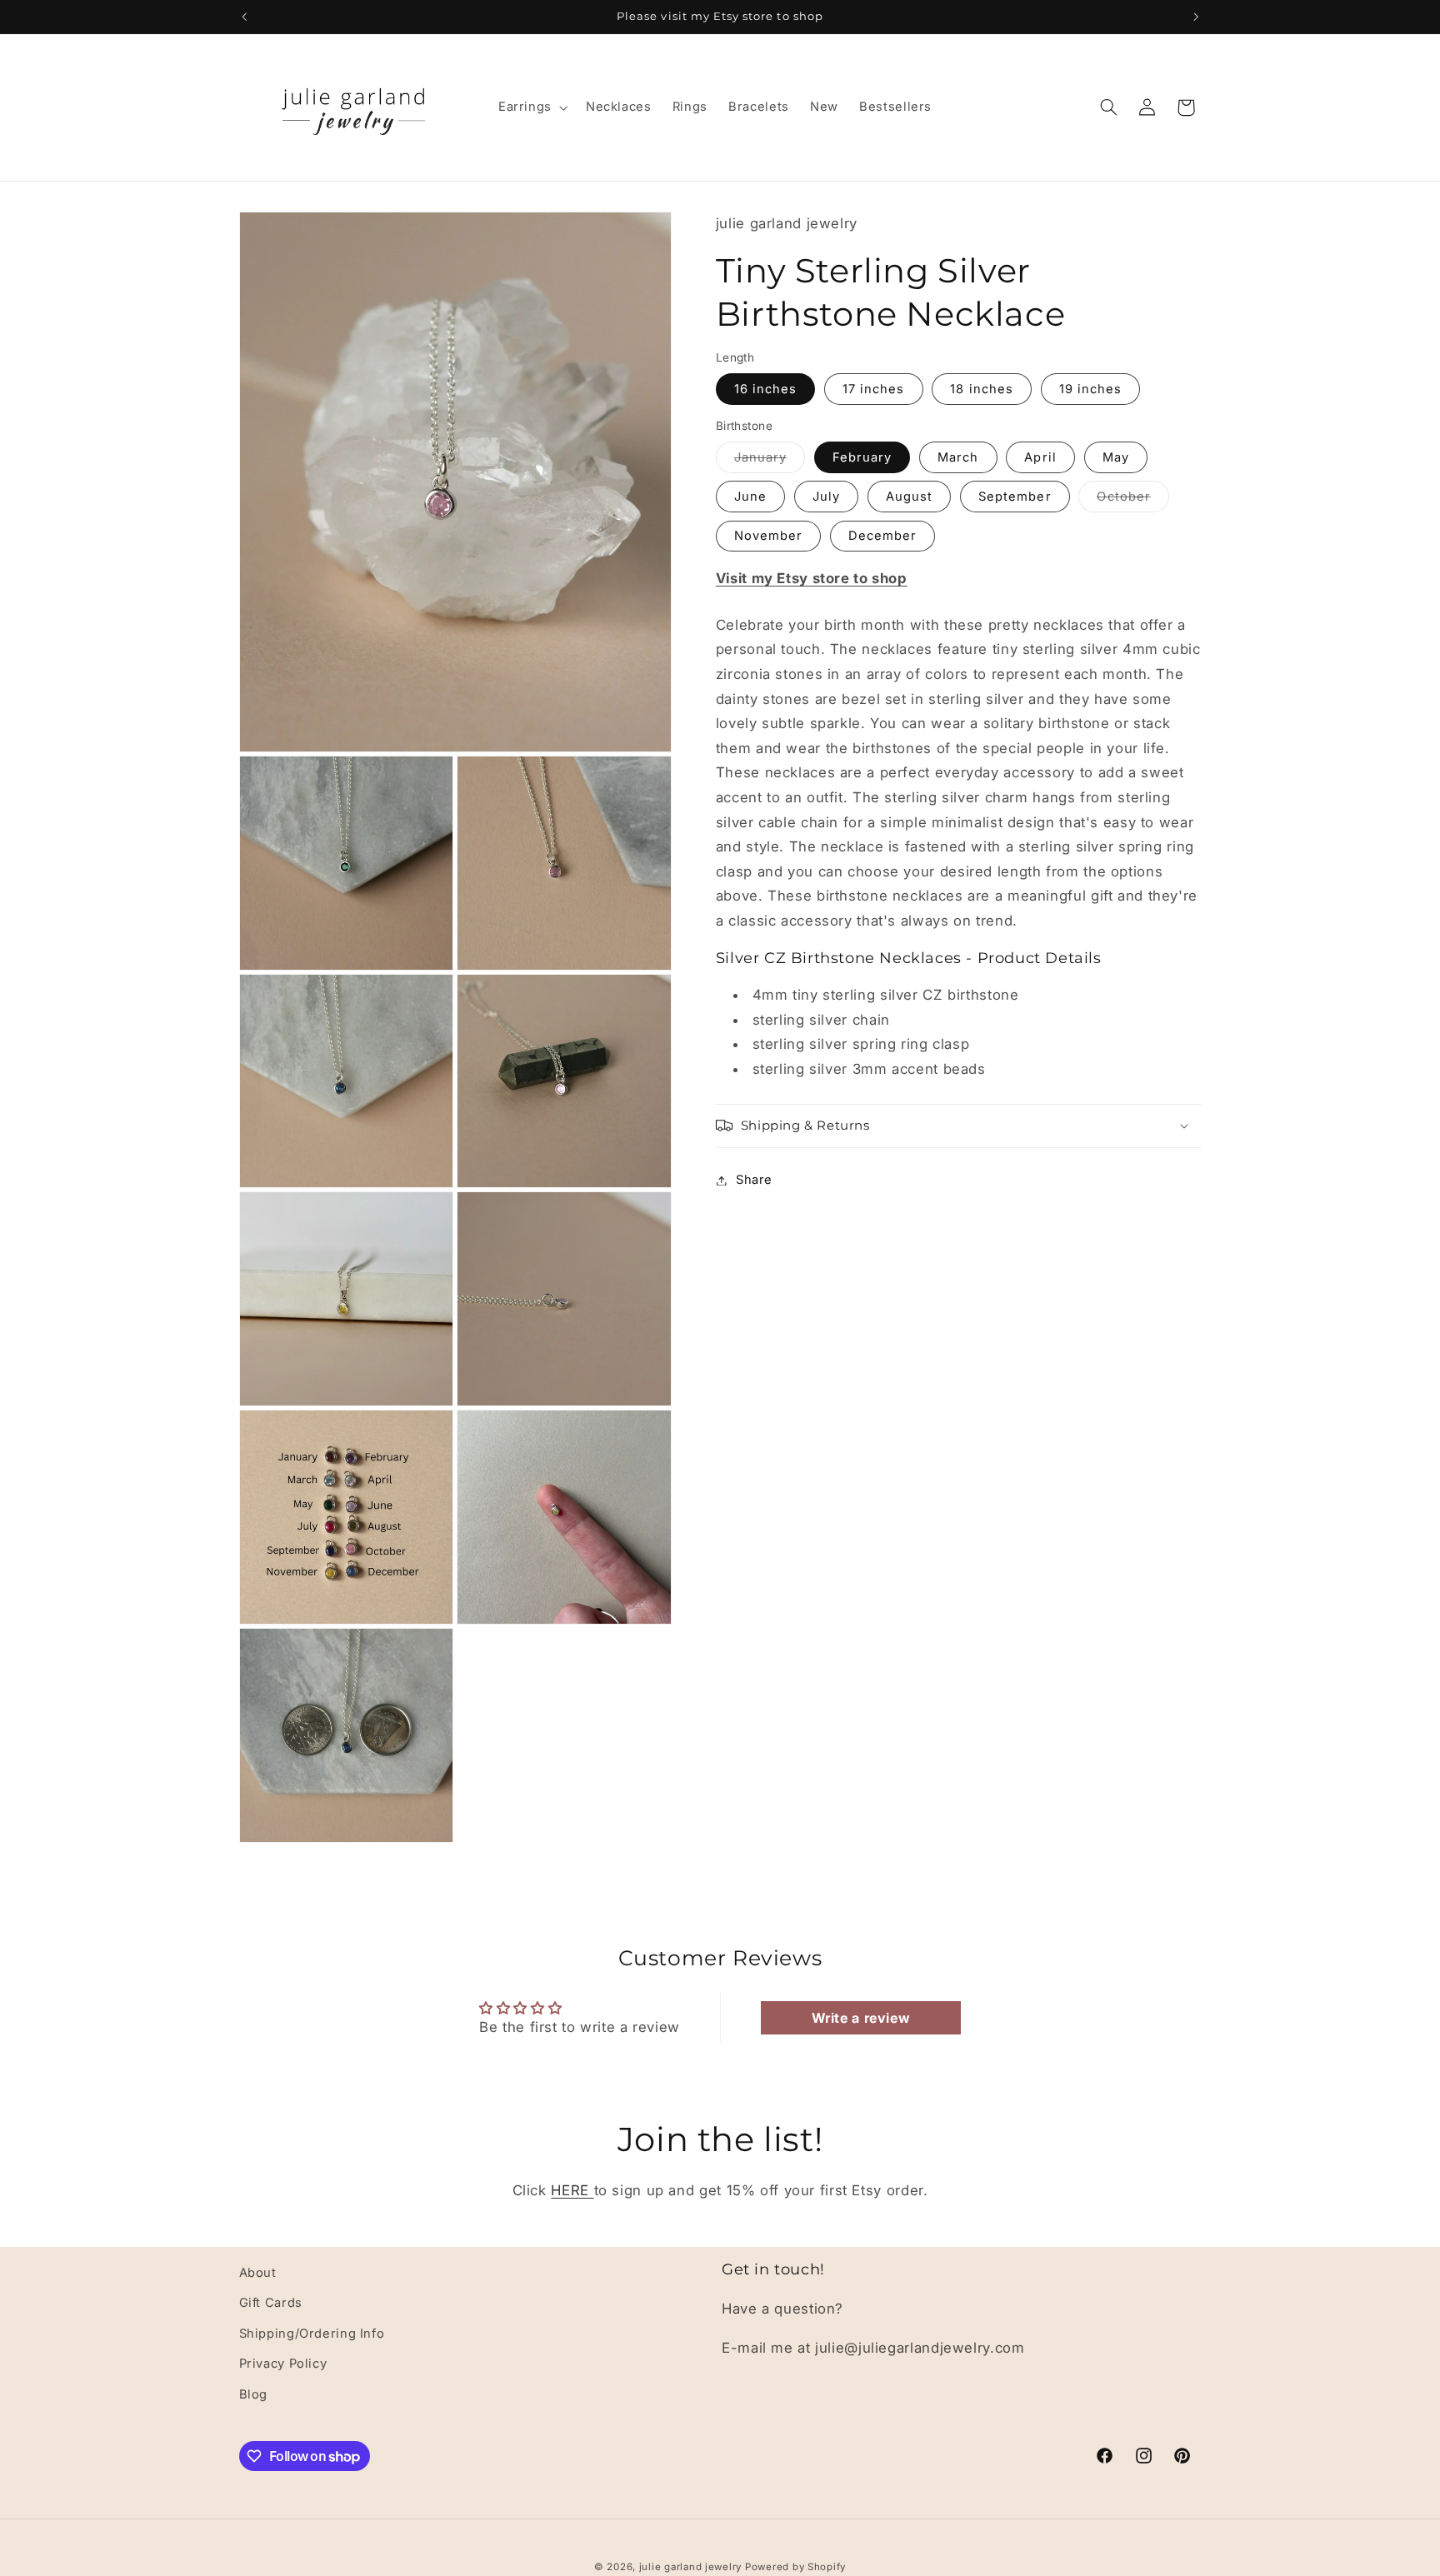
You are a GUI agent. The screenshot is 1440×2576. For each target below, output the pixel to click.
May (1116, 457)
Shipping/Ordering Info (312, 2334)
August (909, 497)
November (768, 536)
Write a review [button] (861, 2018)
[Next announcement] (1196, 17)
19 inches (1090, 389)
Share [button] (754, 1180)
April (1040, 457)
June (750, 497)
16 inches (765, 389)
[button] (531, 107)
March (958, 457)
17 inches (873, 389)
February (862, 457)
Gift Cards (271, 2303)
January (770, 461)
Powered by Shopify (795, 2567)
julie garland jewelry (692, 2567)
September (1015, 497)
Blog (254, 2394)
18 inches (981, 389)
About (258, 2273)
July (826, 497)
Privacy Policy (283, 2364)
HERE (572, 2190)
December (882, 536)
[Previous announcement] (244, 17)
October (1132, 500)
